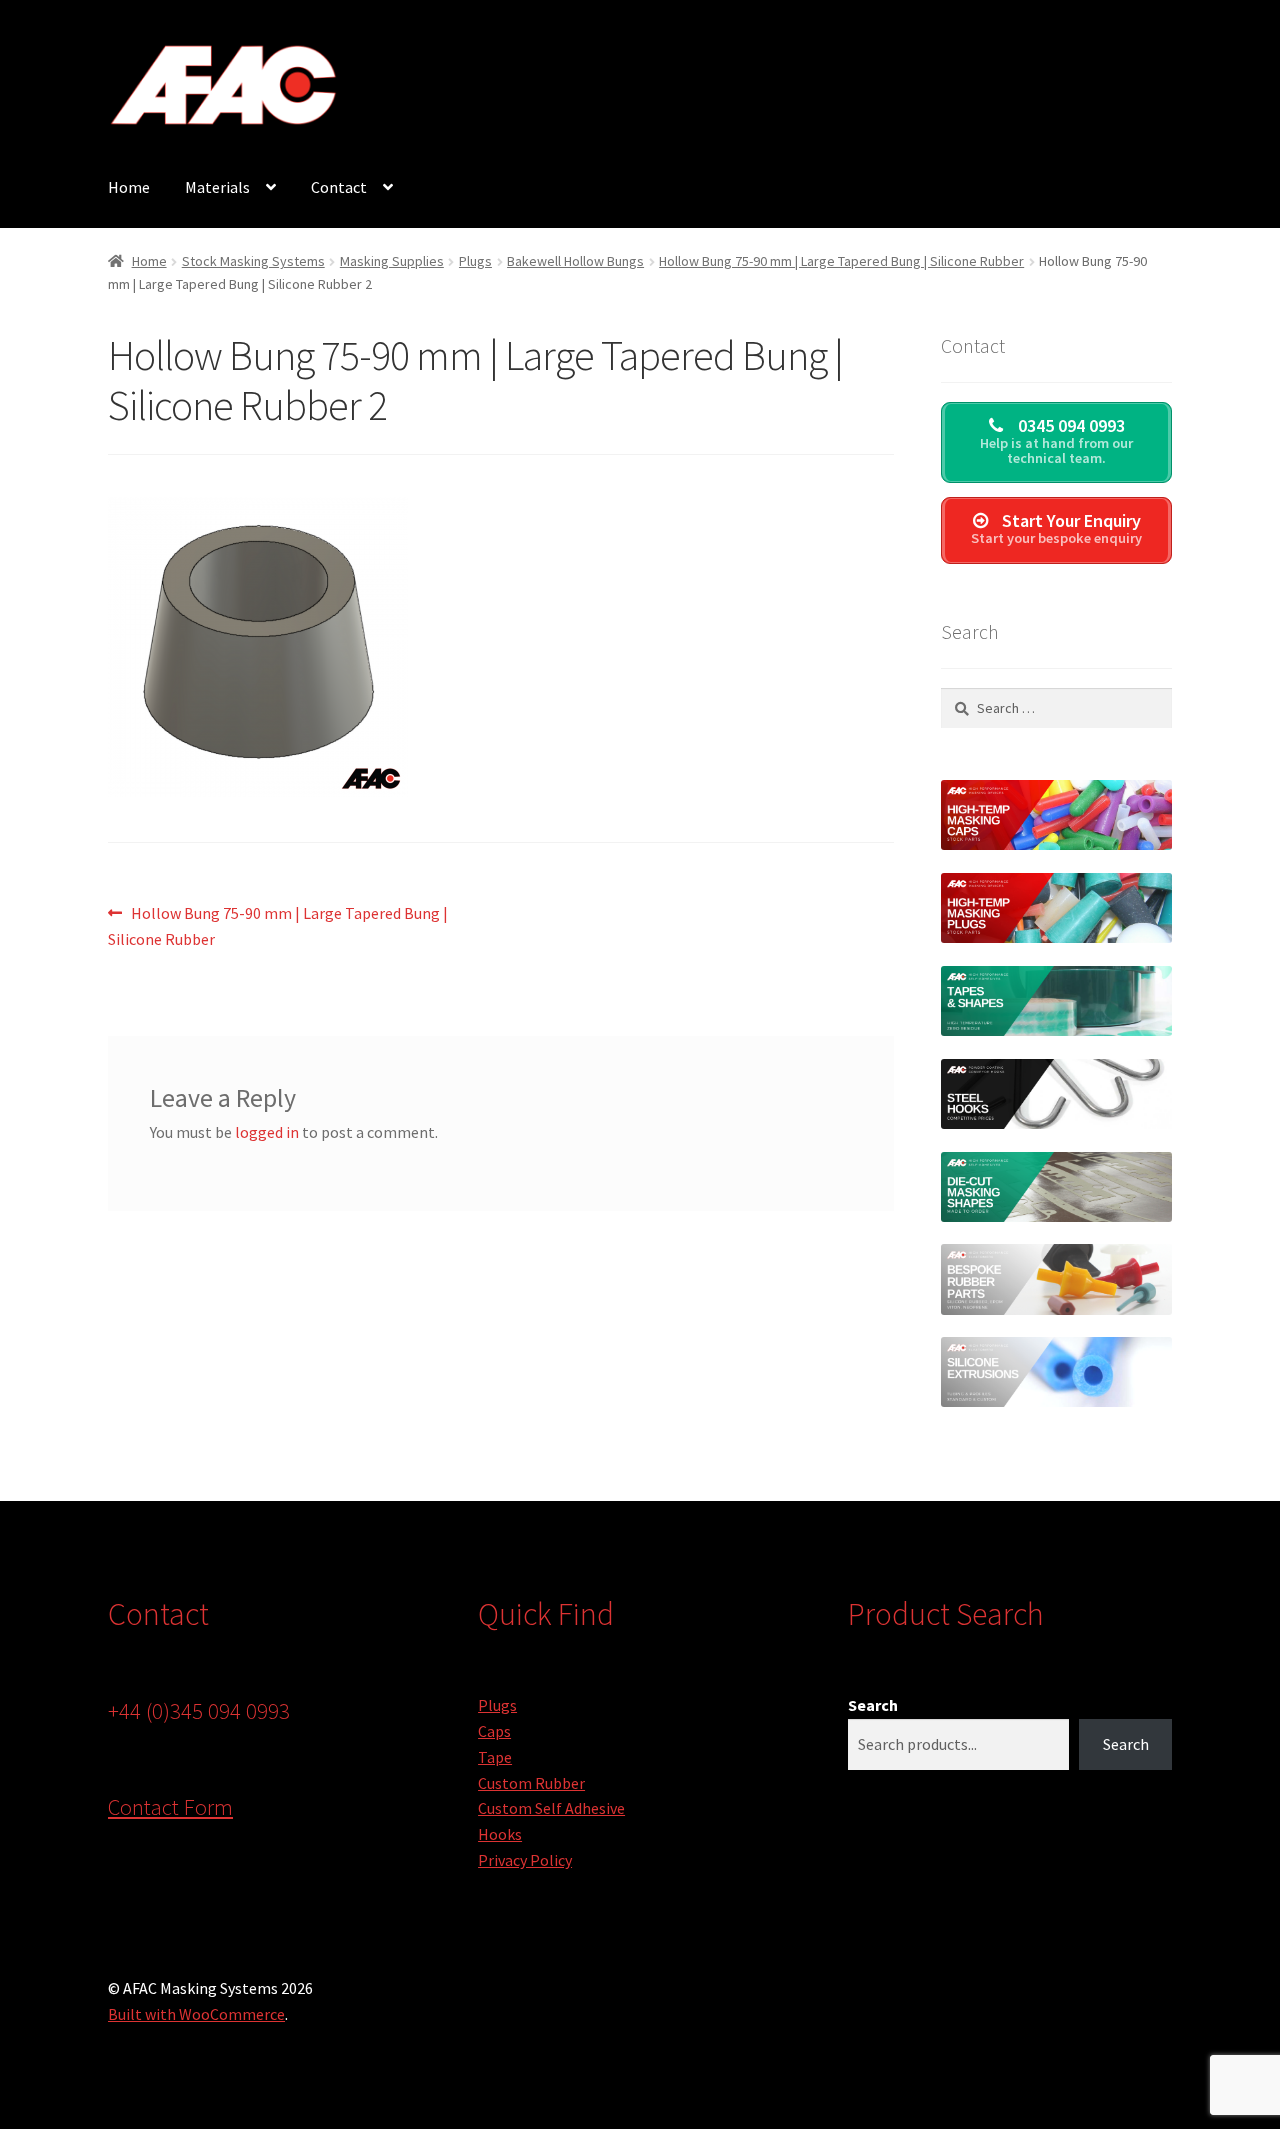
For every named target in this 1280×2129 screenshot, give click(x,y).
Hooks (500, 1834)
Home (129, 187)
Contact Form (170, 1807)
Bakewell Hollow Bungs (575, 261)
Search (873, 1705)
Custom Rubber (531, 1783)
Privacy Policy (525, 1860)
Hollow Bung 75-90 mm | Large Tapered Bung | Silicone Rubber (841, 261)
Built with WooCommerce (196, 2014)
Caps (494, 1731)
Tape (495, 1757)
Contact (339, 187)
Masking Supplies (392, 261)
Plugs (475, 261)
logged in (267, 1132)
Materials (217, 187)
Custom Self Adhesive (551, 1808)
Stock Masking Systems (253, 261)
